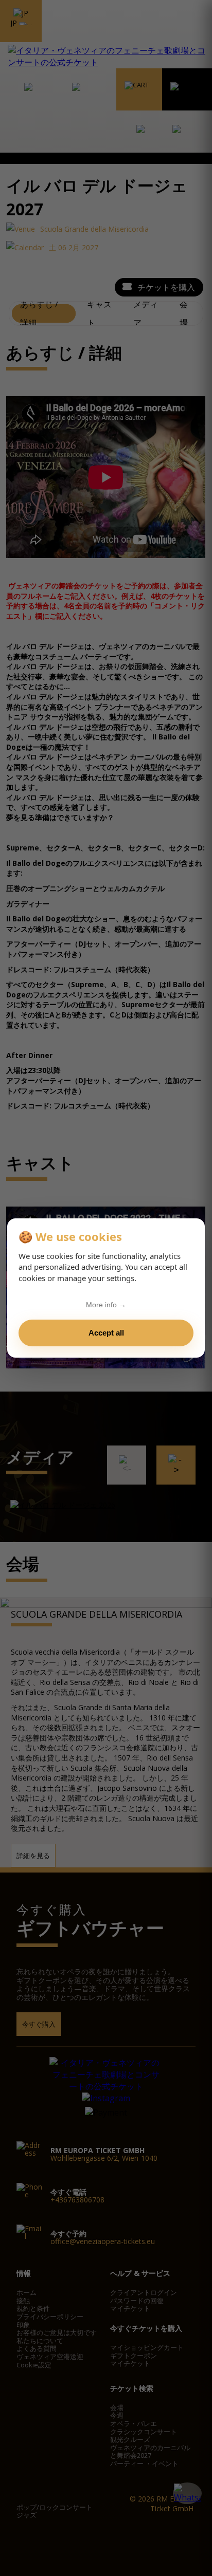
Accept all (106, 1333)
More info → (106, 1305)
